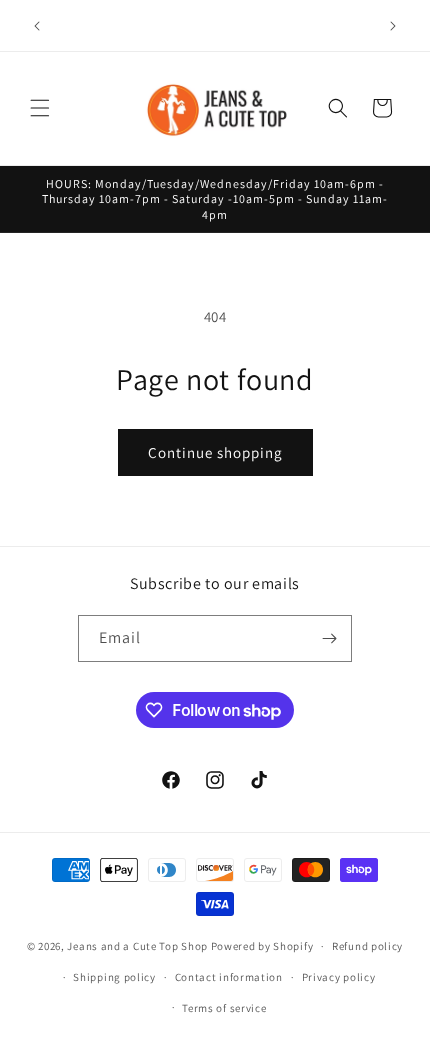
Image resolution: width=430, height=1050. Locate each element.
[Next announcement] (393, 26)
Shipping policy (114, 977)
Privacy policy (339, 977)
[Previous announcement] (37, 26)
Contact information (229, 977)
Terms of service (224, 1008)
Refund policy (367, 946)
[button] (40, 108)
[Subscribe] (329, 638)
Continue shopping (215, 452)
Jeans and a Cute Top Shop (137, 946)
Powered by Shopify (262, 946)
